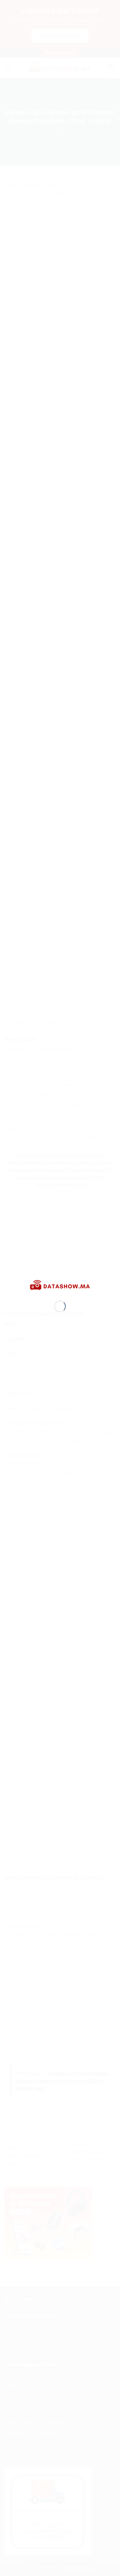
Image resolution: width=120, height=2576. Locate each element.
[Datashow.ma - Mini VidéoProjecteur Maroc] (60, 1285)
